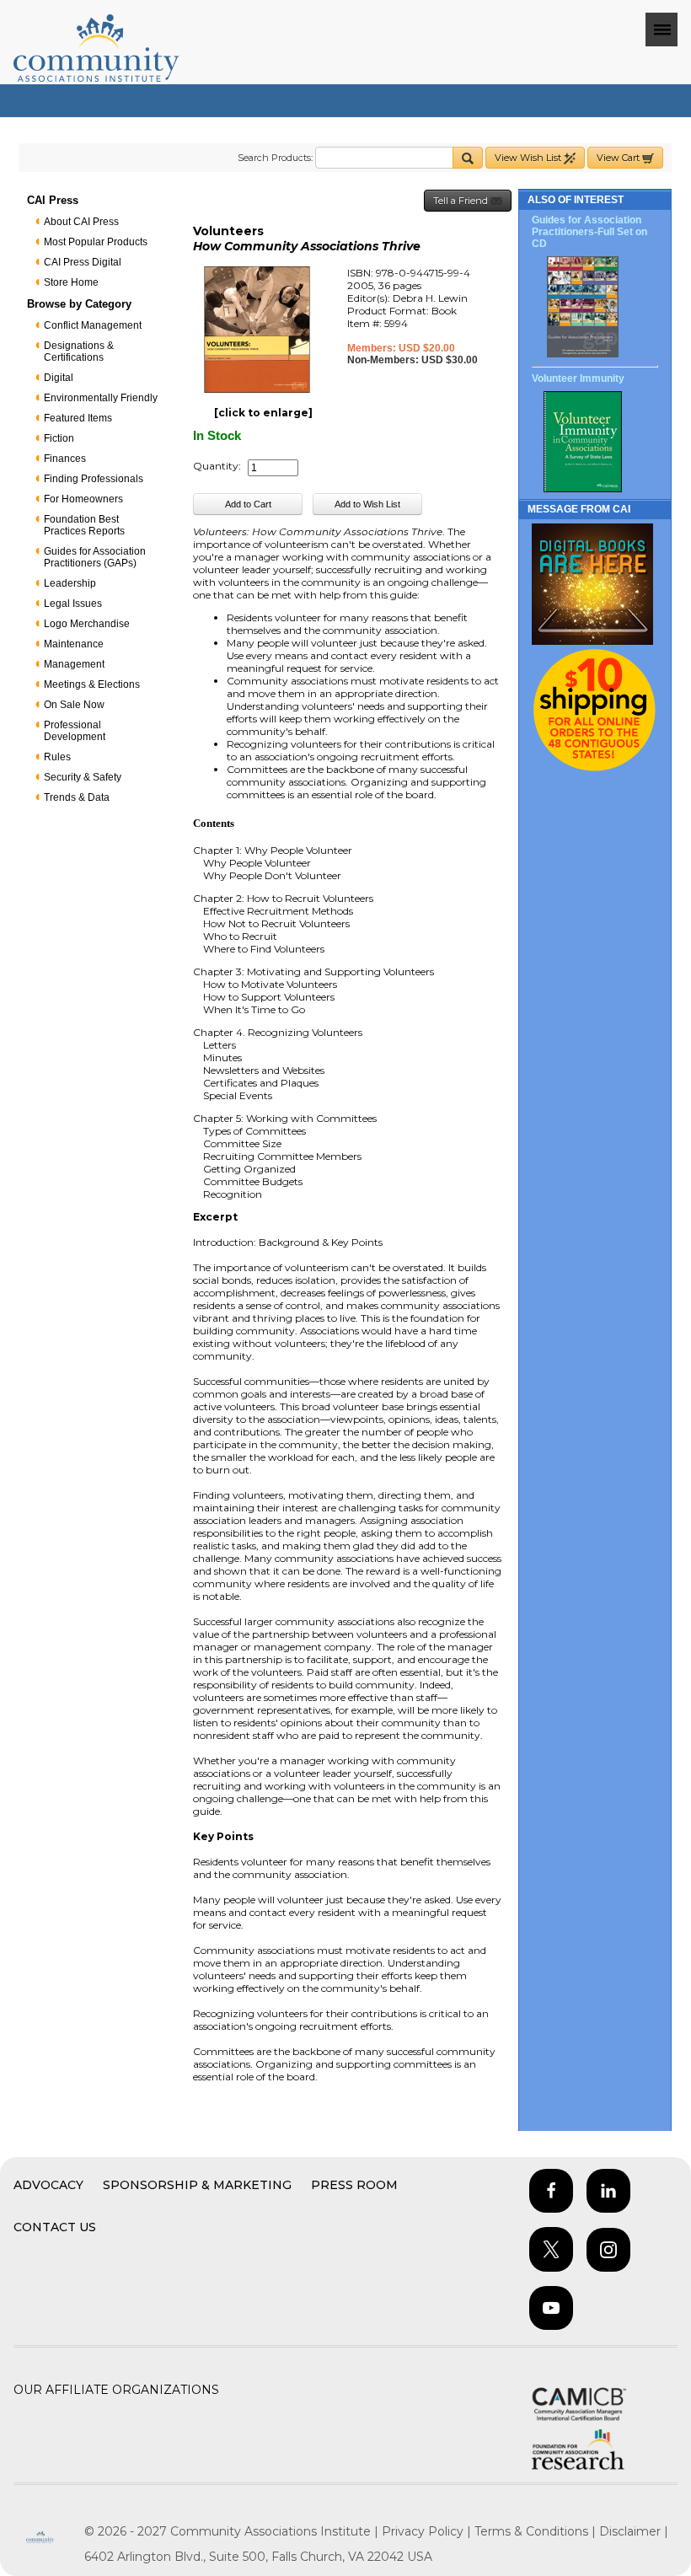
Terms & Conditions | (537, 2531)
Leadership (70, 583)
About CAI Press (81, 222)
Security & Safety (83, 777)
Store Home (71, 282)
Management (74, 664)
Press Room (354, 2185)
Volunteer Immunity (578, 378)
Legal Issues (73, 604)
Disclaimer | (634, 2531)
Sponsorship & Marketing (197, 2185)
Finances (65, 459)
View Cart (619, 158)
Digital (59, 378)
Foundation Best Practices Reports (84, 525)
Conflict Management (93, 325)
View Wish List (529, 158)
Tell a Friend (462, 201)
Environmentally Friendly (101, 398)
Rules (57, 757)
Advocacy (48, 2185)
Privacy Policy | (428, 2531)
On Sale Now (74, 705)
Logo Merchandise (87, 624)
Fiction (59, 438)
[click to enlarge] (263, 413)
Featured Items (78, 418)
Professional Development (75, 731)
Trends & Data (77, 797)
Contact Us (55, 2227)
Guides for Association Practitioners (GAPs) (95, 557)
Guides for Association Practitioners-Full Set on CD (589, 232)
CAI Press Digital (83, 262)
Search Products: (275, 158)
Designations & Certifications (79, 352)
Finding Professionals (94, 479)
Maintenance (74, 644)
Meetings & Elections (92, 684)
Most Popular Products (96, 242)
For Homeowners (83, 499)
